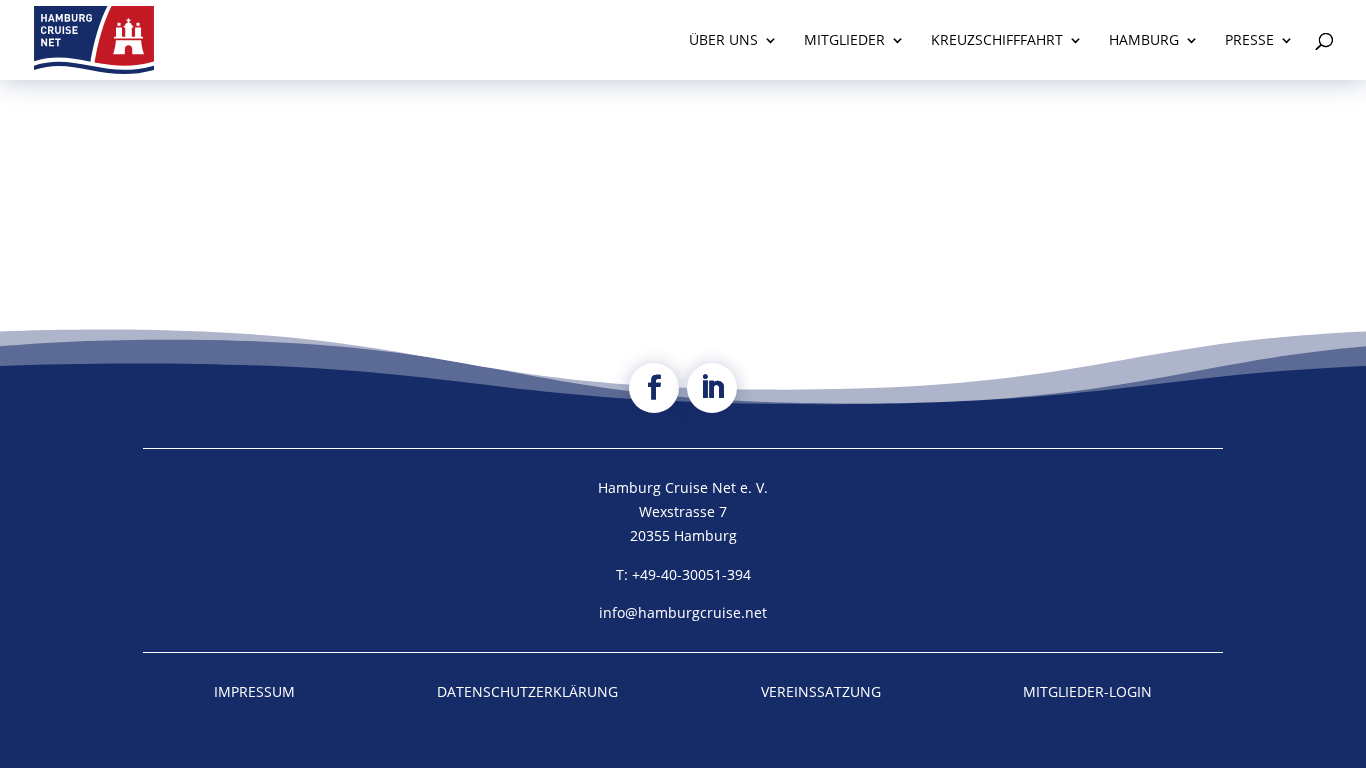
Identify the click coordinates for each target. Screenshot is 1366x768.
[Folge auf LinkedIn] (712, 388)
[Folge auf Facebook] (654, 388)
